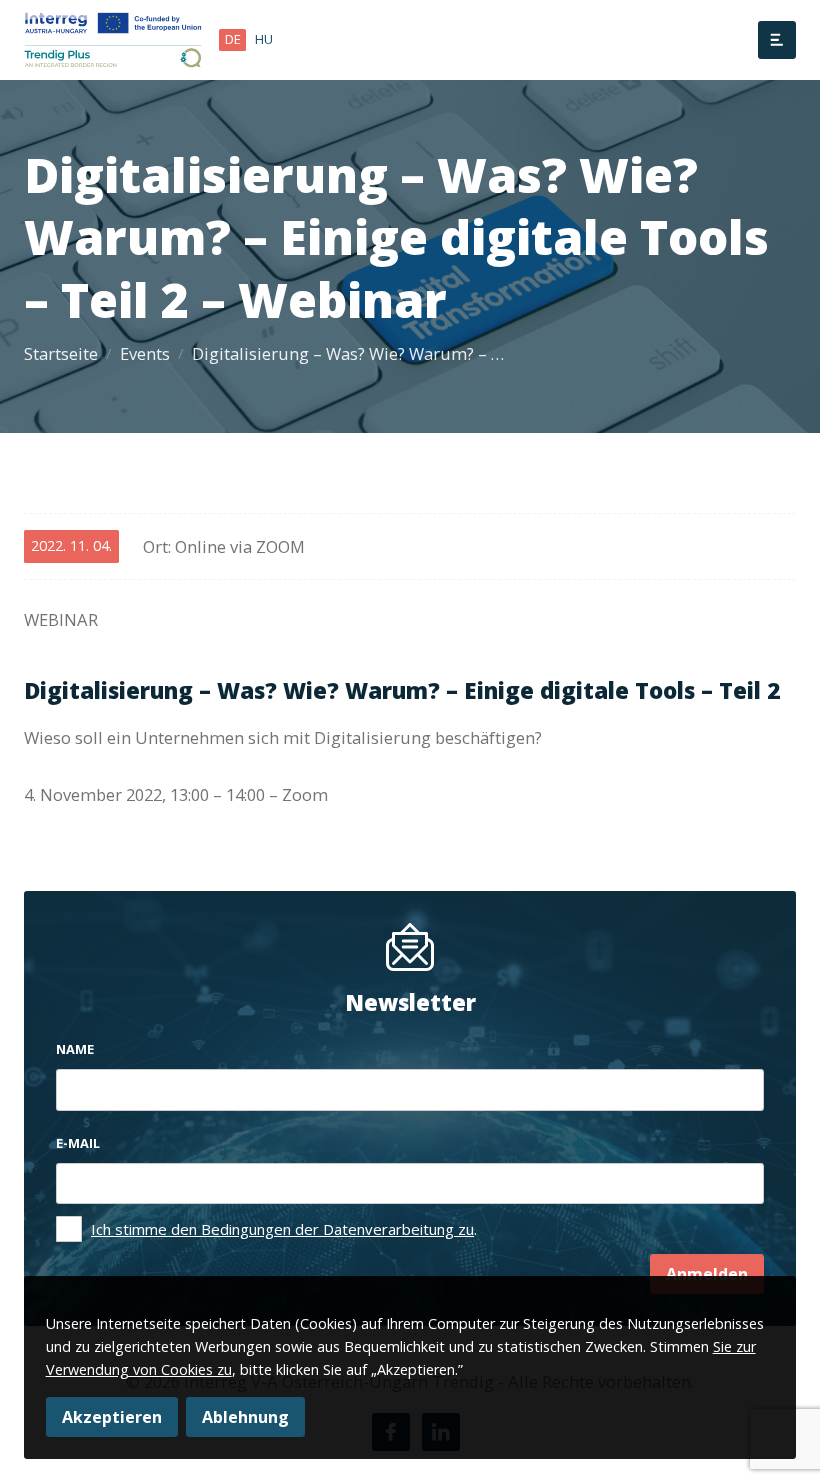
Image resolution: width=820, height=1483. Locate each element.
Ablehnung (245, 1417)
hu (264, 39)
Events (145, 353)
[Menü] (777, 40)
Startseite (61, 353)
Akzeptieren (112, 1417)
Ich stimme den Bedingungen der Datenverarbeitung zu (282, 1229)
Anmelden (707, 1274)
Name (75, 1049)
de (233, 39)
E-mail (78, 1143)
